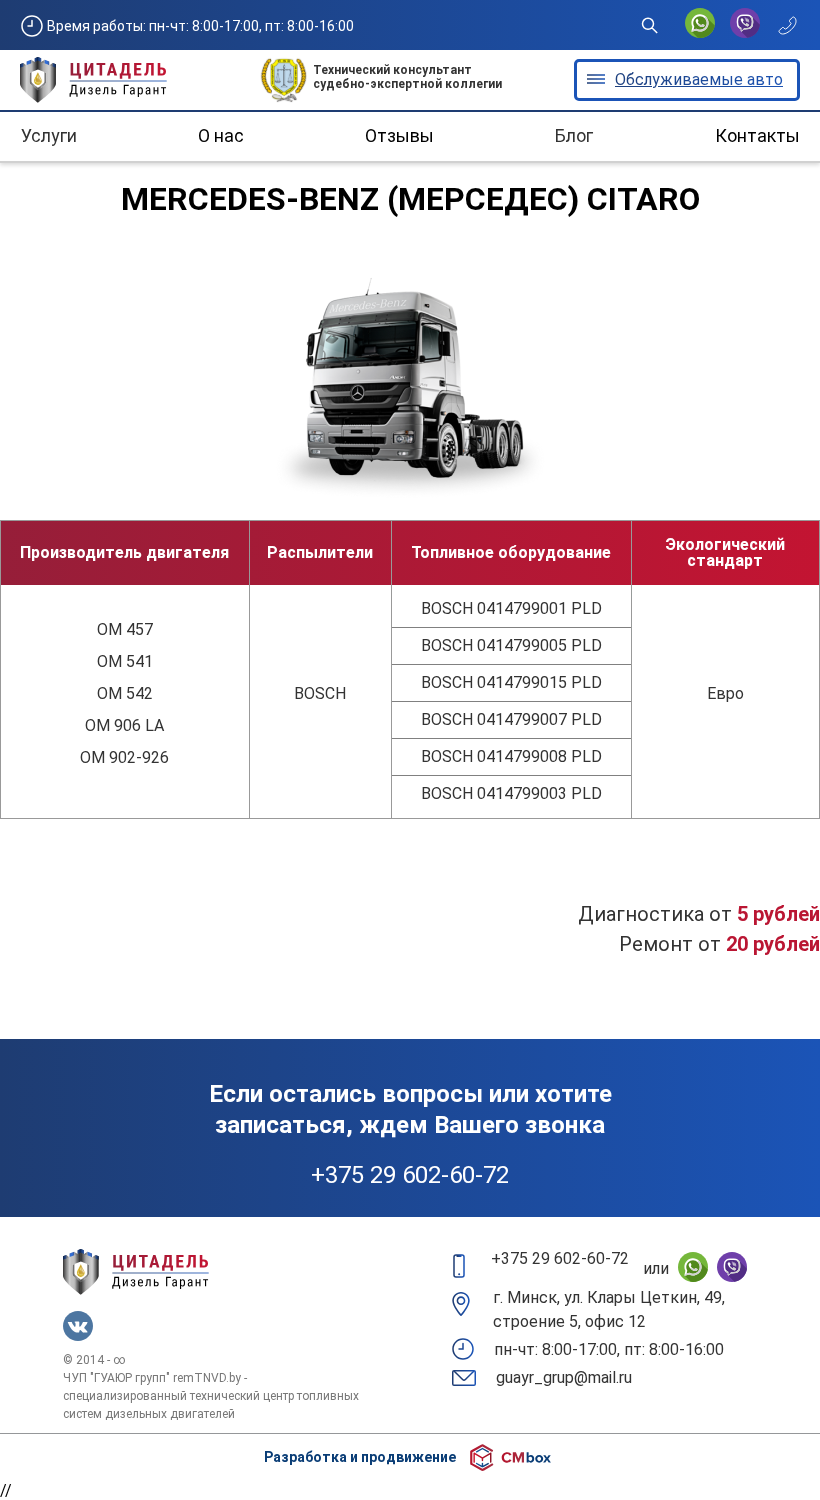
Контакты (757, 135)
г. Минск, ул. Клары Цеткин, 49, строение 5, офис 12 (609, 1309)
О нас (221, 135)
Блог (574, 135)
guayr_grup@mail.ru (564, 1377)
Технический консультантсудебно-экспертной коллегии (407, 77)
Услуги (49, 135)
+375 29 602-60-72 (410, 1175)
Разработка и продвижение (360, 1457)
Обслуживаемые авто (699, 79)
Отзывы (399, 135)
